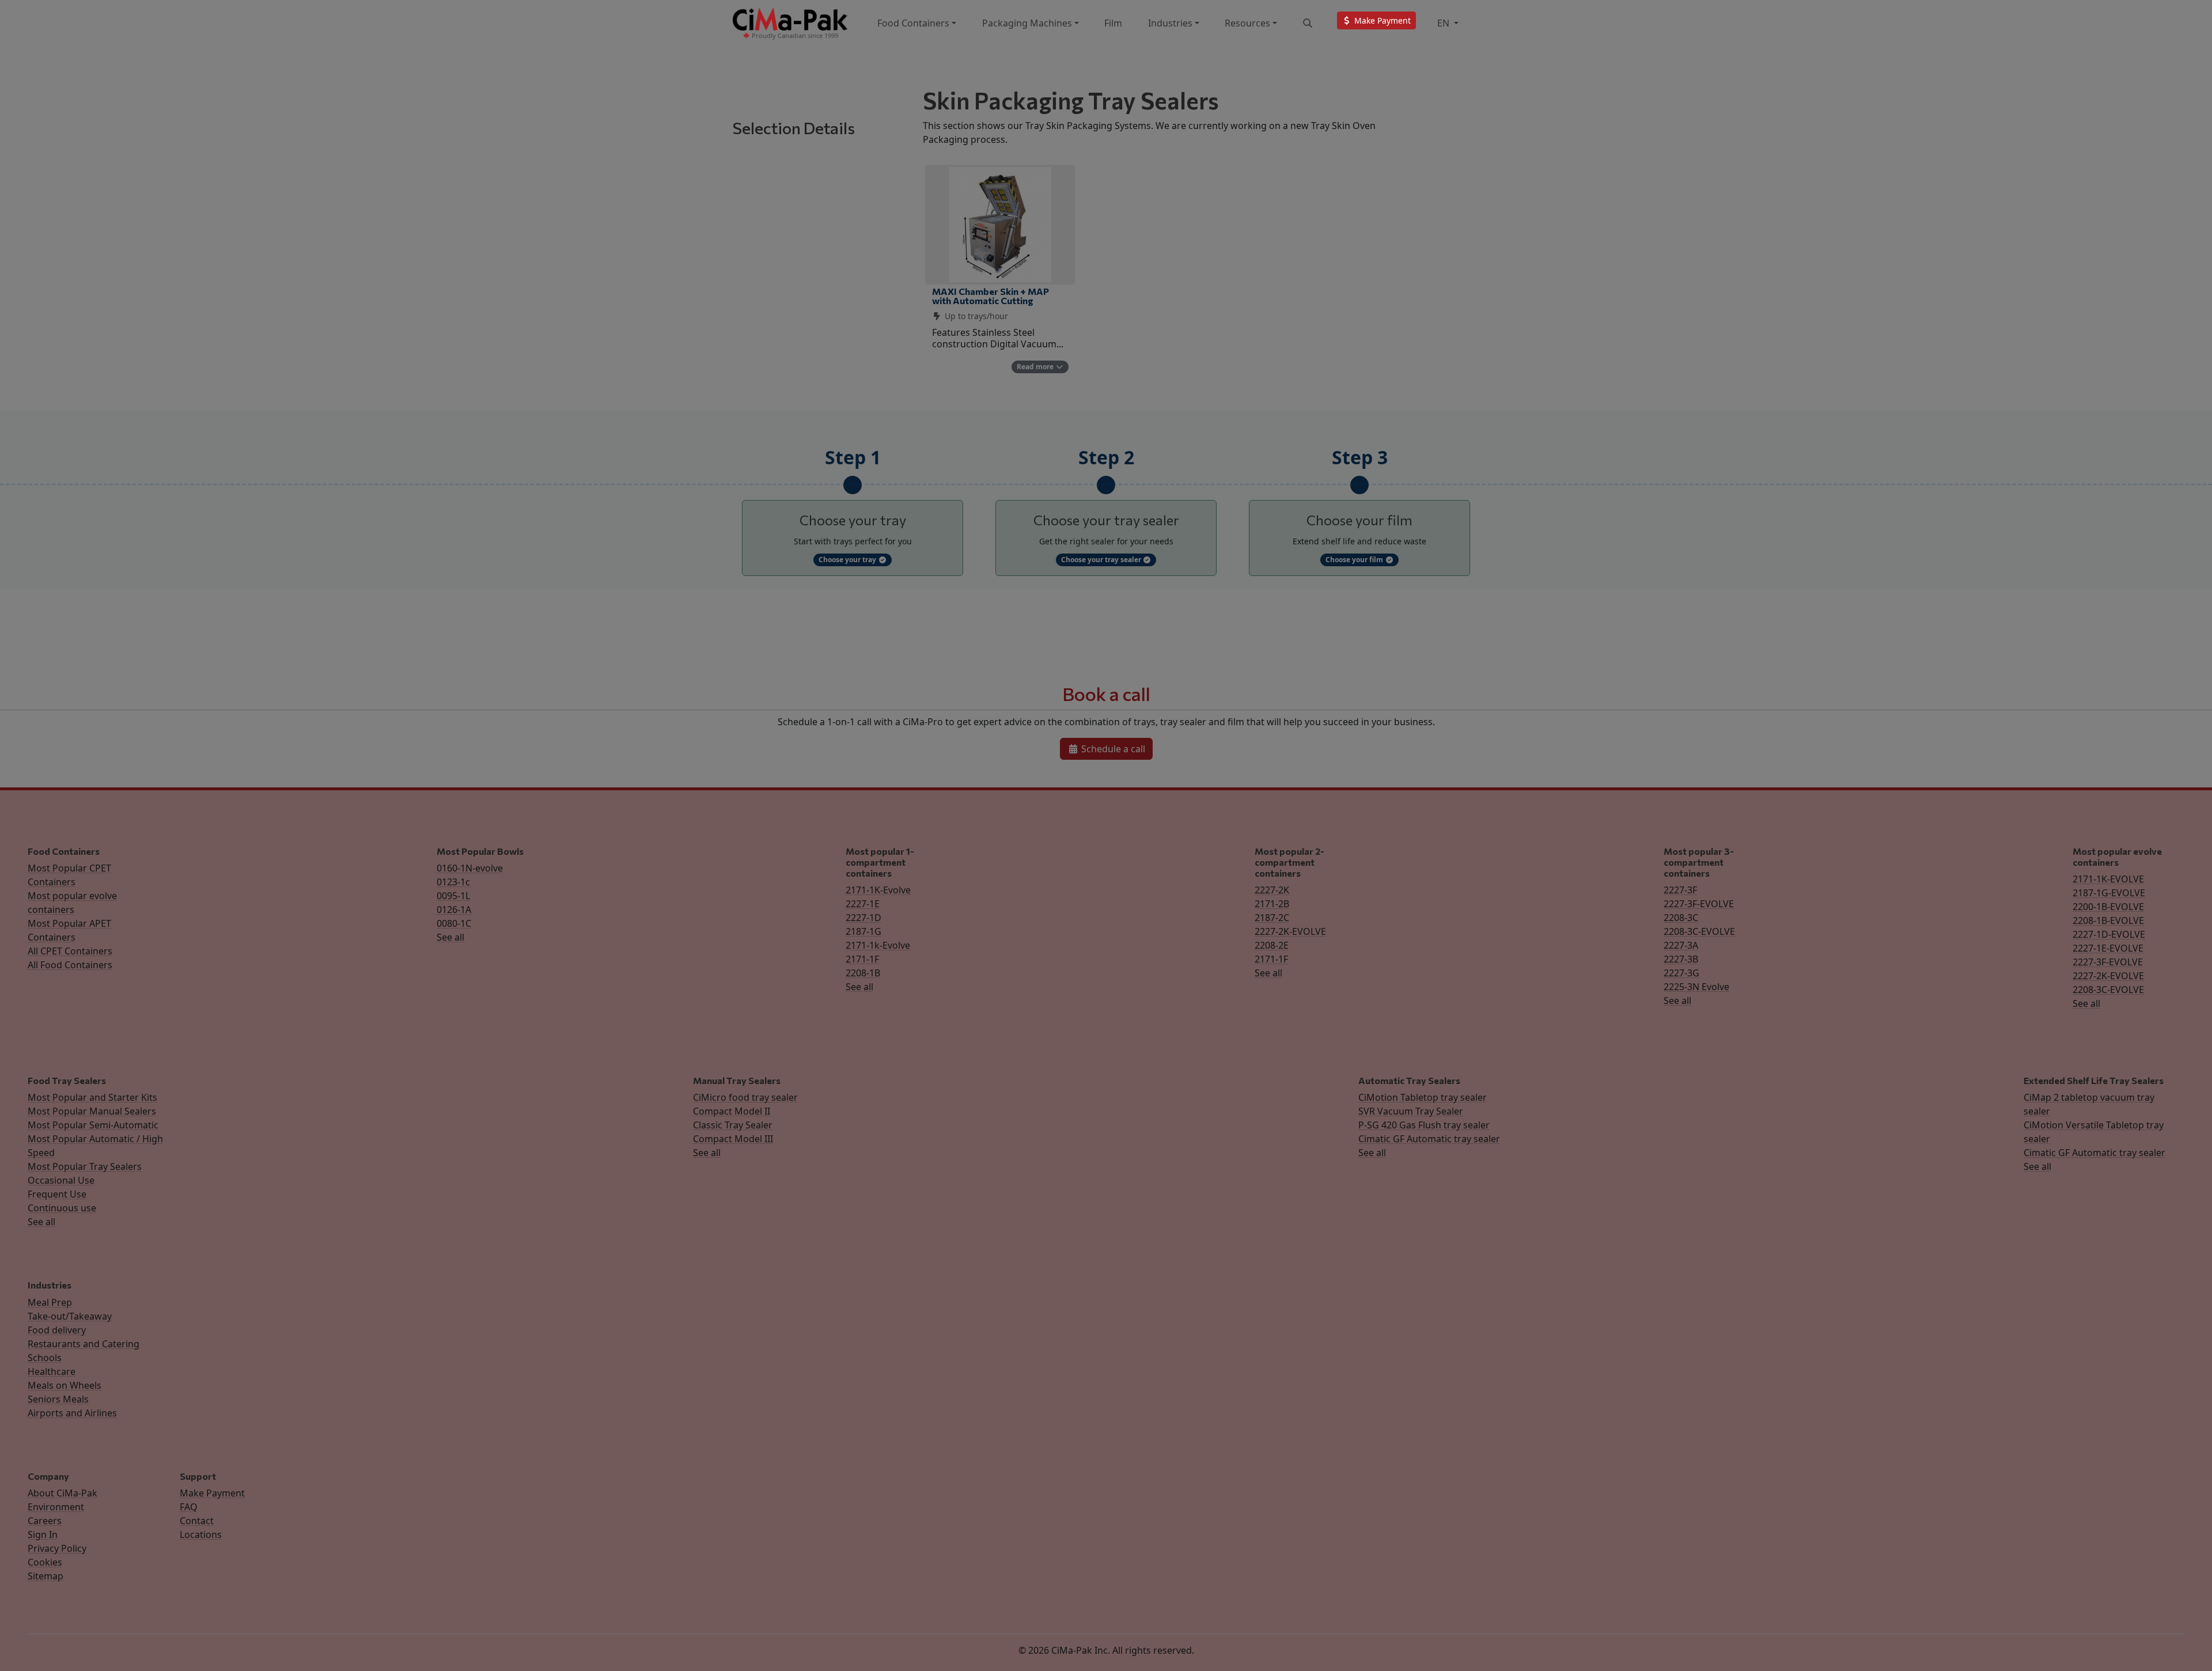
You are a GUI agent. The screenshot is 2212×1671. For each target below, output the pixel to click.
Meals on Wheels (65, 1385)
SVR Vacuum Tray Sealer (1411, 1111)
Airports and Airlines (72, 1413)
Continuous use (62, 1208)
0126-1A (454, 910)
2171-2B (1272, 904)
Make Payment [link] (1381, 20)
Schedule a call (1112, 749)
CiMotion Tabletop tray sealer (1423, 1097)
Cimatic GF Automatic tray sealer (1429, 1139)
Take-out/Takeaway (70, 1316)
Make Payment (212, 1493)
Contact (197, 1521)
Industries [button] (1170, 23)
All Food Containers (70, 965)
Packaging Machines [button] (1027, 23)
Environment (56, 1507)
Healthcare (52, 1371)
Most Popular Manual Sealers (92, 1111)
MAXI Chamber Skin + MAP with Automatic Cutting (991, 296)
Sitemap (46, 1576)
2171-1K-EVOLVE (2108, 879)
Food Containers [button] (913, 23)
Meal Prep (50, 1302)
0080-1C (454, 923)
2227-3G (1681, 973)
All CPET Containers (70, 951)
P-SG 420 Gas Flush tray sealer (1424, 1125)
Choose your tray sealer (1102, 560)
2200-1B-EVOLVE (2108, 907)
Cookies (45, 1562)
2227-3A (1681, 945)
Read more (1036, 367)
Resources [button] (1247, 23)
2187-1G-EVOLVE (2109, 893)
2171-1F (862, 959)
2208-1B (863, 973)
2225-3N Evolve (1696, 987)
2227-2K (1272, 890)
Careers (45, 1521)
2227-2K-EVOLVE (1290, 931)
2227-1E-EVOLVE (2108, 948)
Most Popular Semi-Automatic (93, 1125)
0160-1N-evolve (470, 868)
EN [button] (1444, 23)
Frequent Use (57, 1194)
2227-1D (863, 918)
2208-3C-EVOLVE (1699, 931)
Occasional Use (61, 1180)
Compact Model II (732, 1111)
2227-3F (1680, 890)
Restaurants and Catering (84, 1344)
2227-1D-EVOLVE (2109, 934)
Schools (45, 1358)
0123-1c (453, 882)
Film (1113, 23)
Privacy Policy (57, 1548)
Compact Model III (733, 1139)
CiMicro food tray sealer (745, 1097)
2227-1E (863, 904)
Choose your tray (848, 560)
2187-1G (863, 931)
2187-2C (1272, 918)
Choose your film (1355, 560)
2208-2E (1272, 945)
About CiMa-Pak (63, 1493)
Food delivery (57, 1330)
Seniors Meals (58, 1399)
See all (450, 937)
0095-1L (453, 896)
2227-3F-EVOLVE (1699, 904)
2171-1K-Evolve (878, 890)
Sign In (43, 1534)
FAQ (189, 1507)
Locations (201, 1534)
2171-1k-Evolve (878, 945)
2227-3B (1681, 959)
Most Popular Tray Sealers (85, 1166)
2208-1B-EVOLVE (2108, 920)
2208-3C (1681, 918)
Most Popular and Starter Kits (92, 1097)
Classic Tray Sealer (733, 1125)
